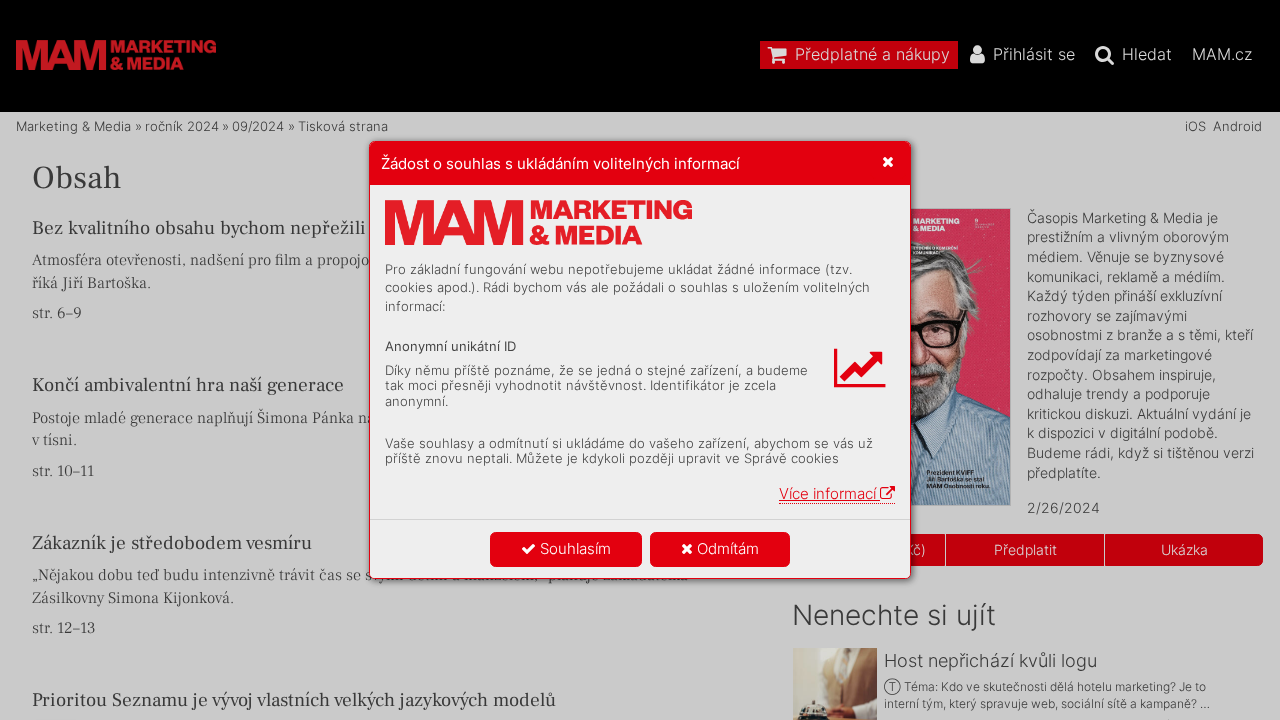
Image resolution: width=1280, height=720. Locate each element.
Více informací (829, 493)
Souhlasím (573, 548)
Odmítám (726, 548)
